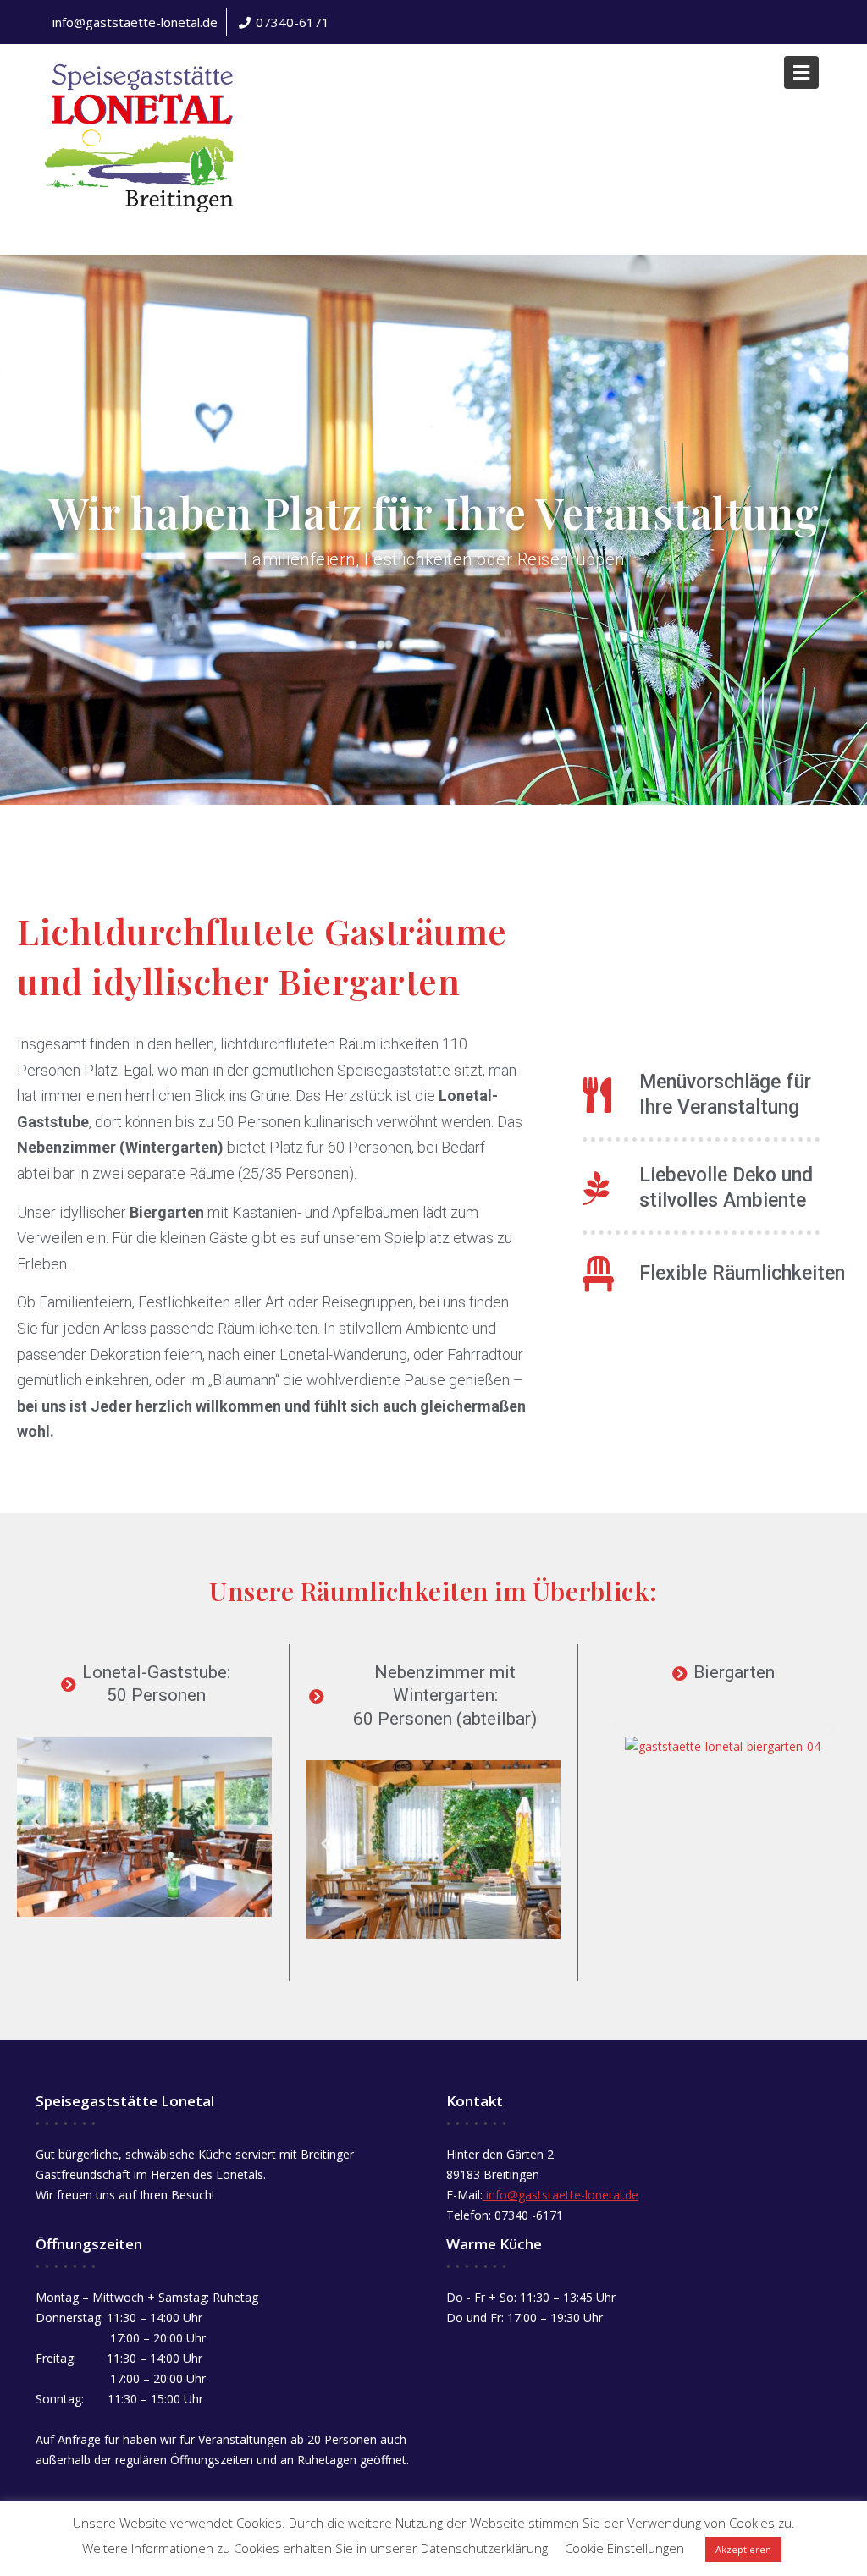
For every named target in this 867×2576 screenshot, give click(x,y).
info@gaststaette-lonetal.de (135, 22)
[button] (36, 1821)
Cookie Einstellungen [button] (624, 2548)
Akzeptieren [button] (743, 2549)
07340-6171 (293, 22)
